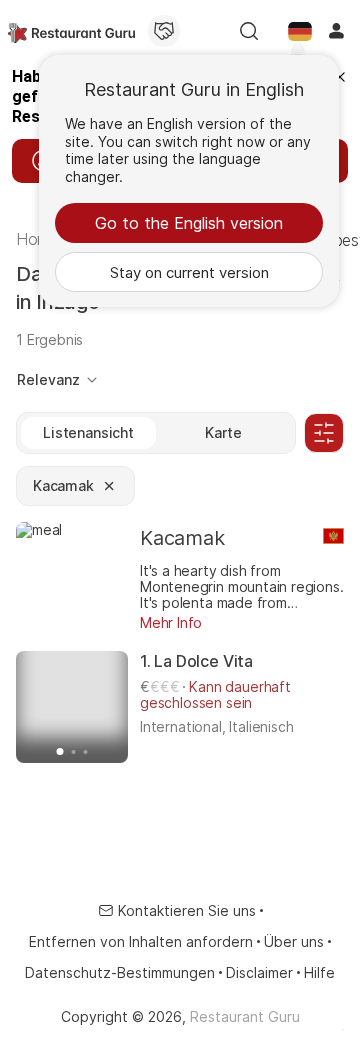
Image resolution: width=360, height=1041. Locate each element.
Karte (223, 432)
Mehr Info (171, 622)
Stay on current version (189, 272)
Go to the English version (189, 223)
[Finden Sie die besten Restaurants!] (71, 31)
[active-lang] (300, 31)
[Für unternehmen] (164, 31)
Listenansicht (88, 432)
